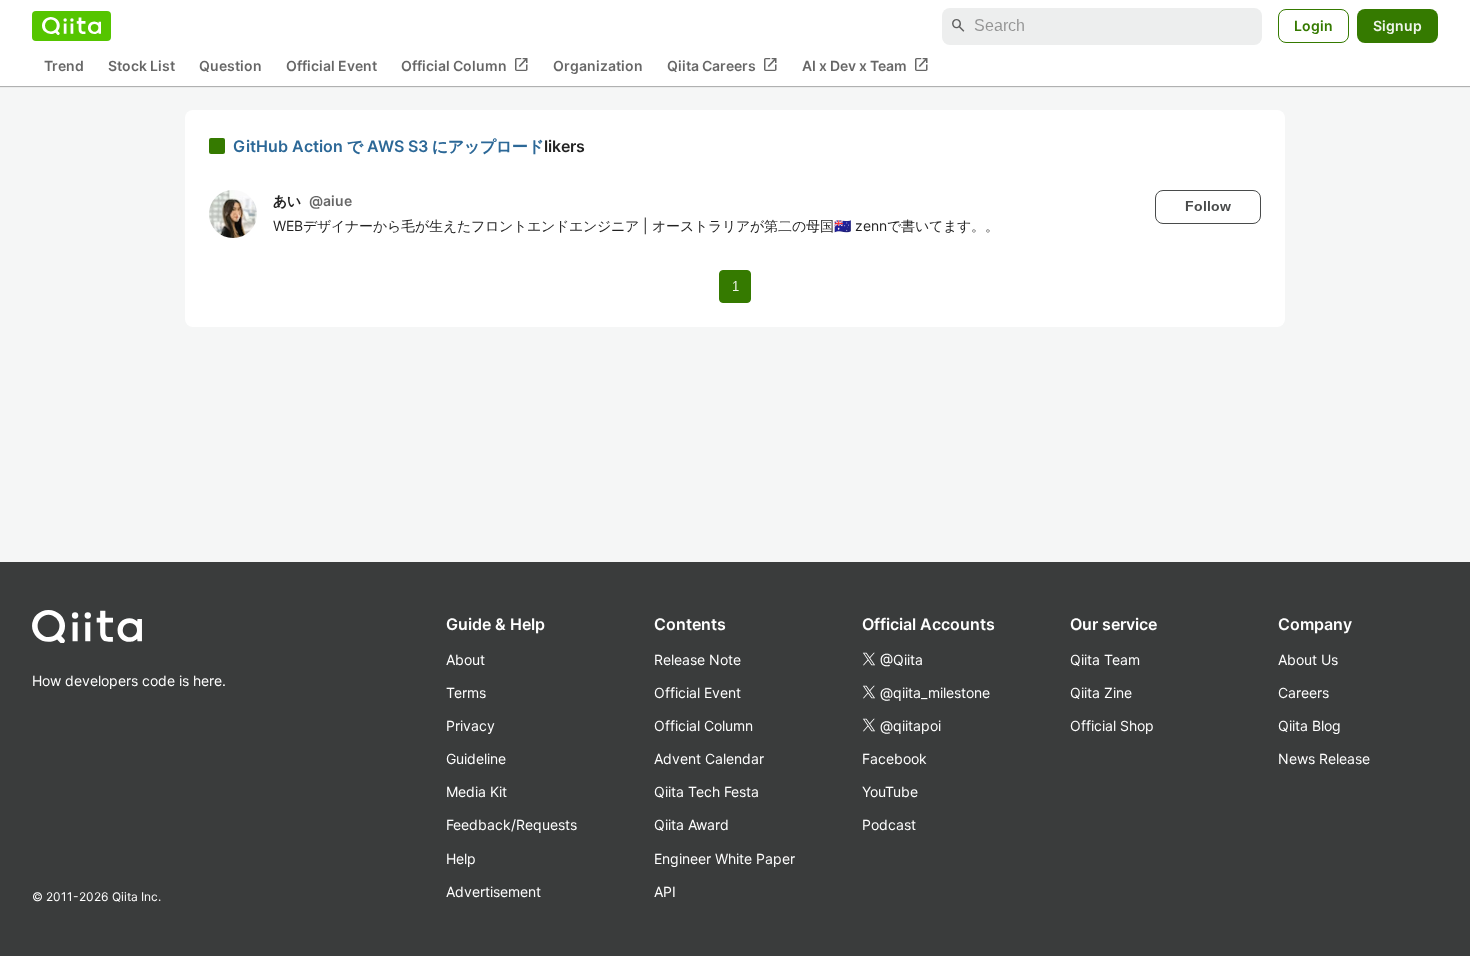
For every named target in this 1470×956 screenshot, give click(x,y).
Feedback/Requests (511, 824)
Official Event (331, 65)
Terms (466, 692)
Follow (1208, 206)
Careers (1303, 692)
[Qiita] (71, 26)
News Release (1324, 758)
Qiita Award (691, 824)
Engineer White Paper (724, 858)
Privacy (470, 725)
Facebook (894, 758)
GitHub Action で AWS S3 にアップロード (388, 146)
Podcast (889, 824)
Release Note (697, 659)
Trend (64, 65)
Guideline (476, 758)
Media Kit (476, 791)
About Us (1308, 659)
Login (1313, 25)
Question (230, 65)
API (665, 891)
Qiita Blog (1309, 725)
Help (461, 858)
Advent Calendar (709, 758)
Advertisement (493, 891)
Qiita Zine (1101, 692)
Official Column (465, 65)
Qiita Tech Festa (706, 791)
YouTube (890, 791)
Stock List (141, 65)
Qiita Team (1105, 659)
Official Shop (1112, 725)
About (465, 659)
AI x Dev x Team (865, 65)
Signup (1397, 25)
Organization (598, 65)
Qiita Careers (722, 65)
